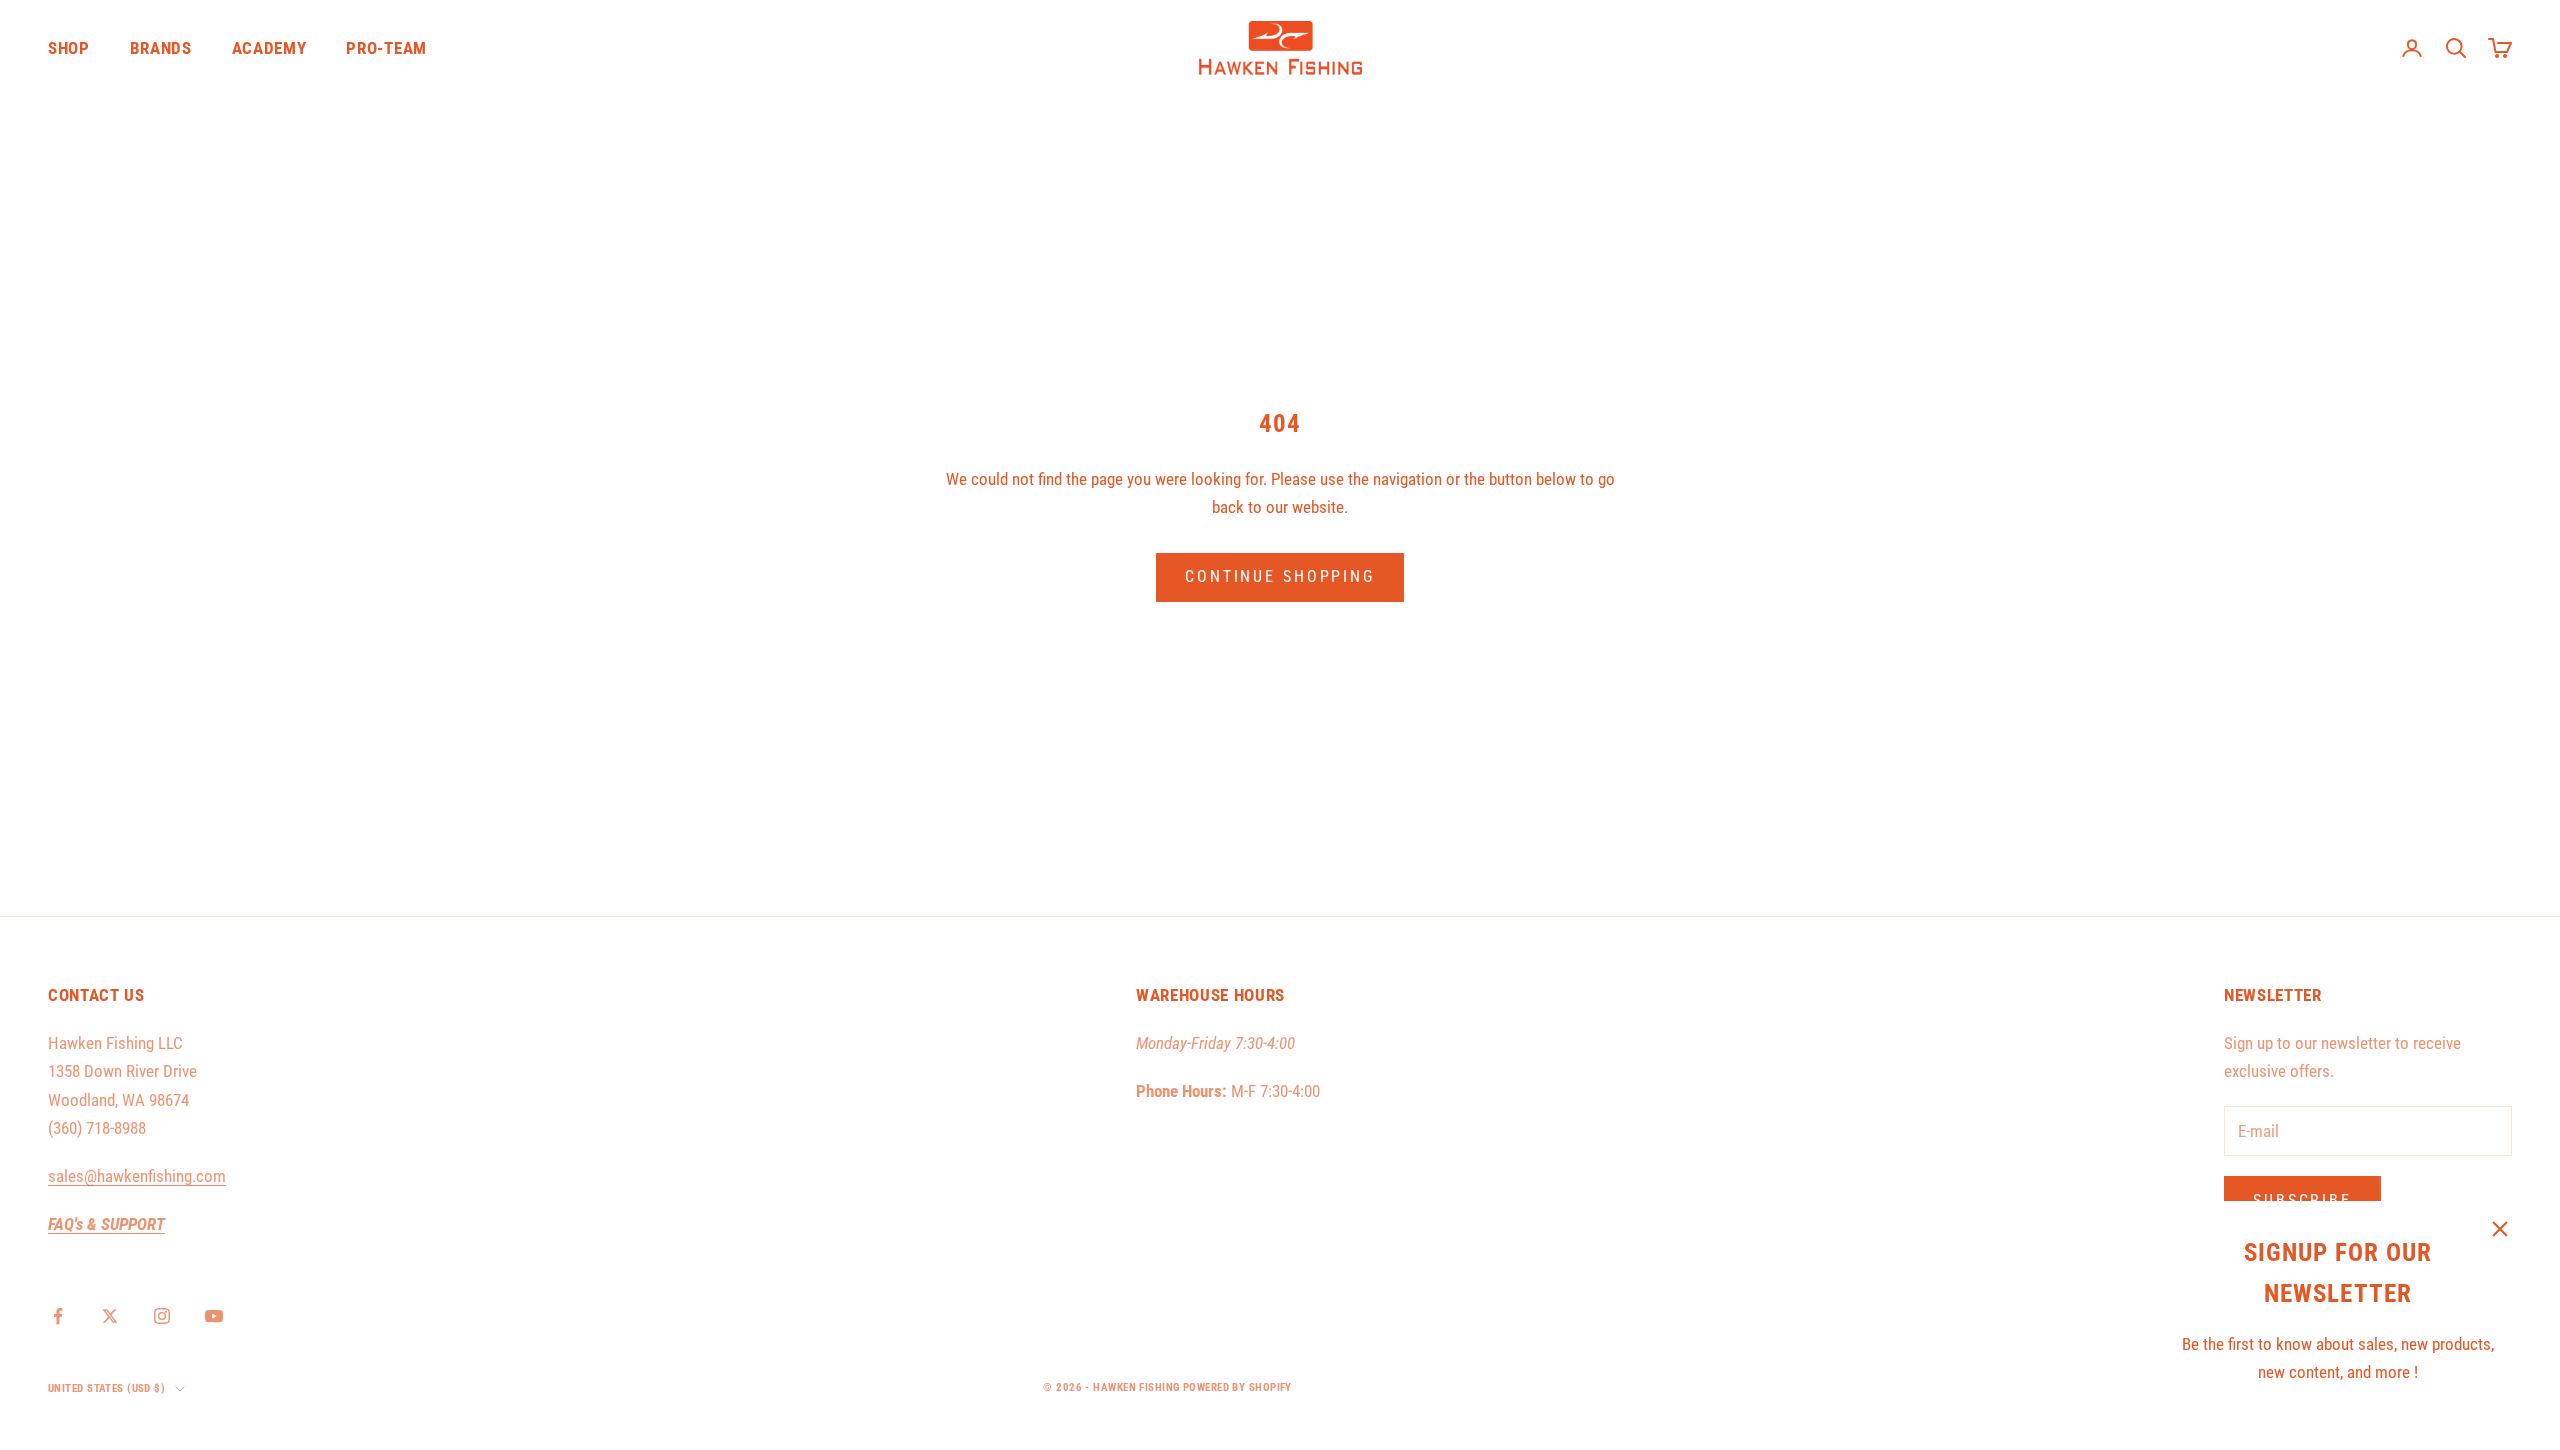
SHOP (69, 48)
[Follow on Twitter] (110, 1316)
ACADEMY (269, 48)
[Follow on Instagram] (162, 1316)
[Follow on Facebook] (58, 1316)
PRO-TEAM (386, 48)
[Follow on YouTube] (214, 1316)
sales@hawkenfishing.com (137, 1176)
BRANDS (161, 48)
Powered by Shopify (1237, 1387)
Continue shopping (1280, 576)
